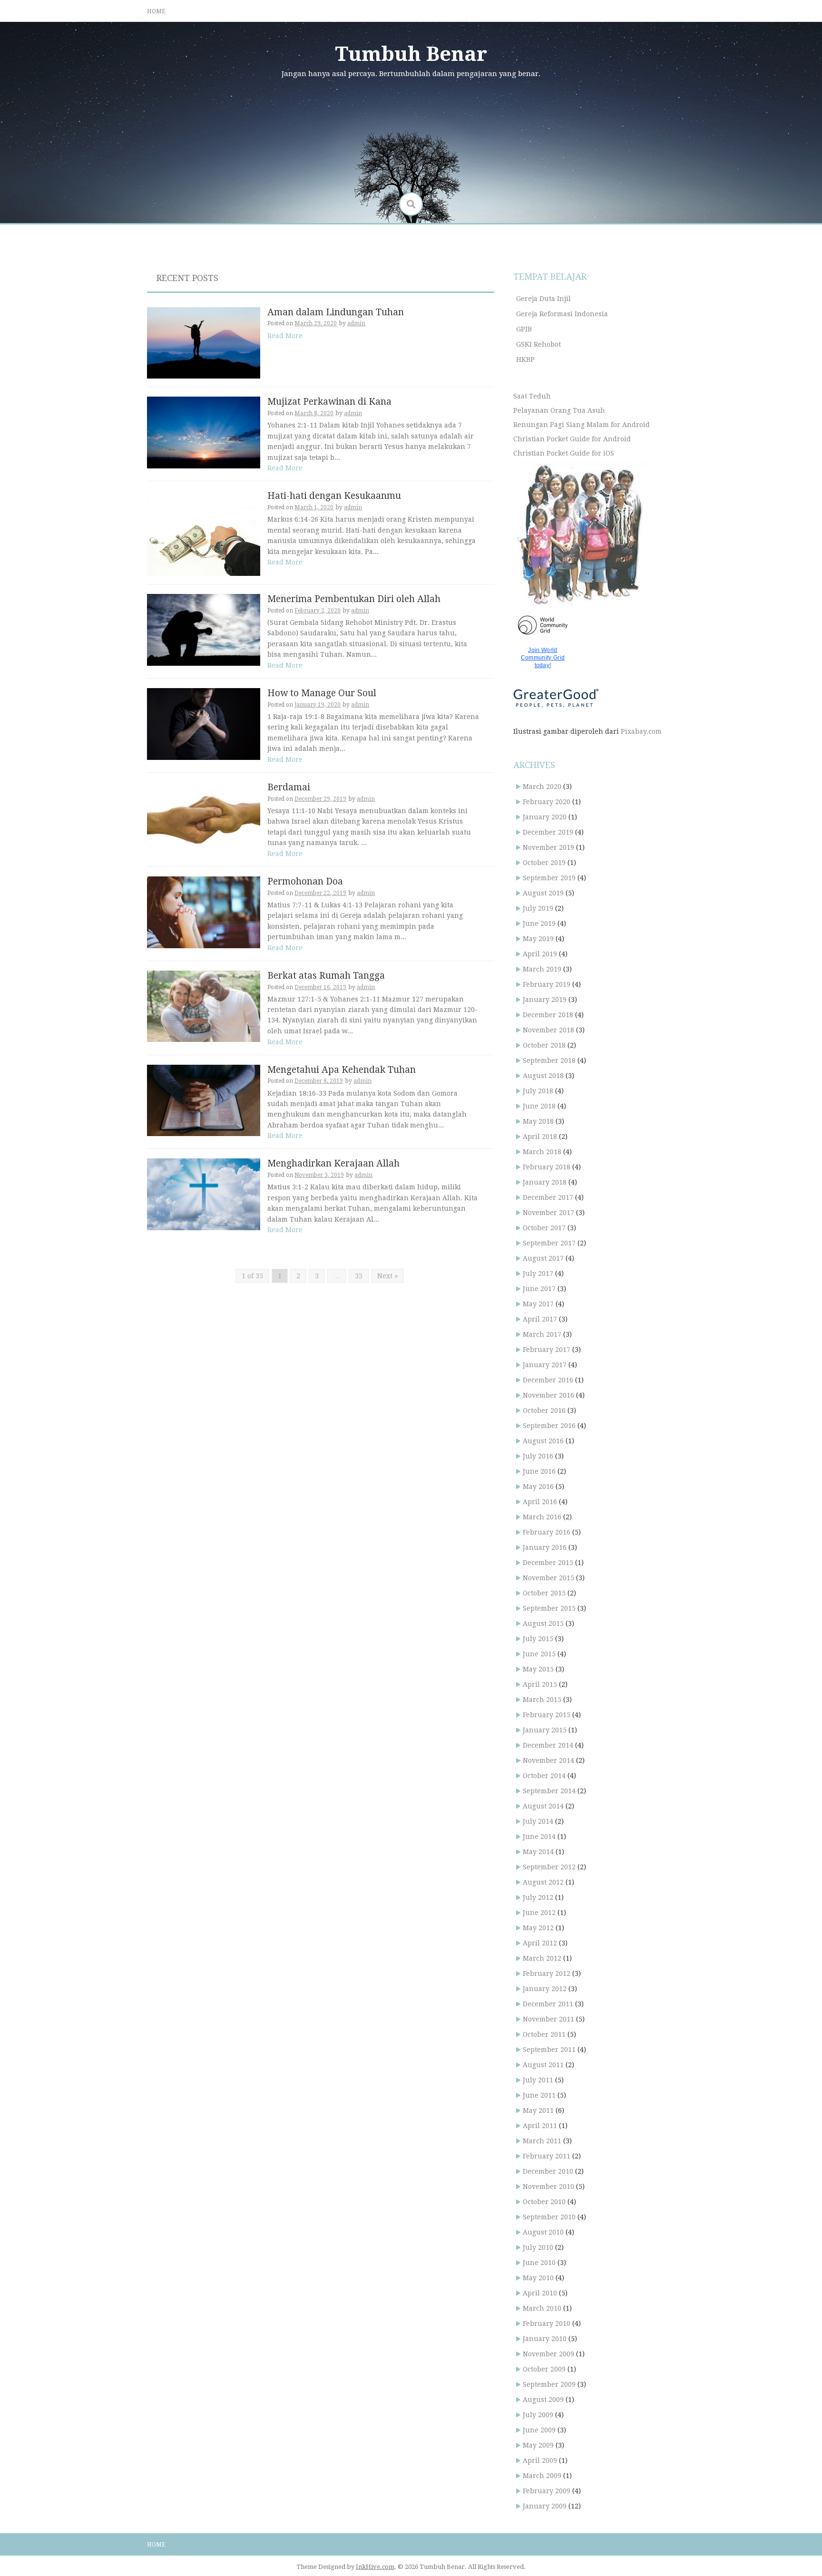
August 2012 (543, 1882)
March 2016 (542, 1517)
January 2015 (545, 1730)
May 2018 (538, 1121)
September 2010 (549, 2217)
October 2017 (544, 1228)
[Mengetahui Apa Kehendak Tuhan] (204, 1100)
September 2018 (549, 1060)
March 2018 (542, 1152)
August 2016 (543, 1441)
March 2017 (542, 1334)
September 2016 (549, 1426)
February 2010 (547, 2323)
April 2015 (540, 1684)
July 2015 (538, 1639)
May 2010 (538, 2278)
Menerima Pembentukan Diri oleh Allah (354, 599)
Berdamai (289, 787)
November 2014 (548, 1760)
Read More (285, 336)
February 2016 (547, 1532)
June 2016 (539, 1471)
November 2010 (548, 2187)
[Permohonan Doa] (204, 912)
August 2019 (543, 893)
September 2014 (549, 1791)
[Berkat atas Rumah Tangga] (204, 1006)
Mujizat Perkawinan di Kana (329, 402)
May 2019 (538, 939)
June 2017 (539, 1289)
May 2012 (538, 1928)
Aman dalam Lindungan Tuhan (336, 312)
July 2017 (538, 1273)
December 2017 (548, 1197)
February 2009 (547, 2491)
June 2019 (539, 923)
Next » (387, 1276)
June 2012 (539, 1913)
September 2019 (549, 878)
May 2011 (538, 2110)
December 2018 (548, 1015)
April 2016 (540, 1502)
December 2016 (548, 1380)
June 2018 (539, 1106)
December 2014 (548, 1745)
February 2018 (547, 1167)
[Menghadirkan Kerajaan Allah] (204, 1194)
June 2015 (539, 1654)
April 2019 (540, 954)
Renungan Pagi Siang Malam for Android (582, 425)
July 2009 (538, 2415)
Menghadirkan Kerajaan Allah (333, 1163)
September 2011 (549, 2050)
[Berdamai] (204, 817)
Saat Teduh (532, 396)
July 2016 (538, 1456)
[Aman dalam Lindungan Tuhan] (204, 342)
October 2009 (544, 2369)
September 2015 (549, 1608)
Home (156, 11)
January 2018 (545, 1182)
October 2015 (544, 1593)
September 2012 (549, 1867)
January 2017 (545, 1365)
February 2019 (547, 984)
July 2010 (538, 2247)
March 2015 (542, 1700)
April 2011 (540, 2126)
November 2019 (548, 847)
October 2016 (544, 1410)
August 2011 (543, 2065)
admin (356, 323)
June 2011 (539, 2095)
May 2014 (538, 1852)
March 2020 (542, 787)
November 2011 (548, 2019)
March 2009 (542, 2476)
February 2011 (547, 2156)
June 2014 (539, 1837)
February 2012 (547, 1973)
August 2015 (543, 1623)
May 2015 (538, 1669)
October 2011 (544, 2034)
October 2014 (544, 1776)
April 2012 (540, 1943)
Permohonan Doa (305, 881)
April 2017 (540, 1319)
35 (359, 1276)
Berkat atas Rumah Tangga (326, 976)
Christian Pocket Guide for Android (572, 439)
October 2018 (544, 1045)
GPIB (524, 329)
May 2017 (538, 1304)
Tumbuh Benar (411, 54)
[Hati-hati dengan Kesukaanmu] (204, 533)
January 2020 (545, 817)
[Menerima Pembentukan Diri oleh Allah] (204, 629)
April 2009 (540, 2460)
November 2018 (548, 1030)
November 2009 (548, 2354)
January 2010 (545, 2339)
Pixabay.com (641, 731)
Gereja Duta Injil (543, 299)
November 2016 (548, 1395)
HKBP (525, 360)
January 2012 (545, 1989)
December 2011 (548, 2004)
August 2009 (543, 2400)
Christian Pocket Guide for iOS (564, 453)
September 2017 (549, 1243)
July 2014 (538, 1821)
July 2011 (538, 2080)
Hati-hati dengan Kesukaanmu (334, 496)
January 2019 (545, 1000)
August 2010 (543, 2232)
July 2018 (538, 1091)
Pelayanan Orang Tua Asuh (559, 410)
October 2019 (544, 863)
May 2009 (538, 2445)
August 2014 (543, 1806)
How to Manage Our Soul (322, 693)
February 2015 (547, 1715)
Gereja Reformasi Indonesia (562, 314)
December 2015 (548, 1563)
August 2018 (543, 1076)
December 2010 (548, 2171)
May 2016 (538, 1487)
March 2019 (542, 969)
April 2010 (540, 2293)
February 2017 (547, 1350)
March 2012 (542, 1958)
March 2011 (542, 2141)
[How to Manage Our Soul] (204, 723)
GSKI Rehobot (538, 344)
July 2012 (538, 1897)
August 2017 (543, 1258)
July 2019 (538, 908)
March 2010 (542, 2308)
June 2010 (539, 2263)
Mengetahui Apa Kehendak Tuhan (342, 1070)
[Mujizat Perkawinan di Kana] (204, 432)
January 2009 (545, 2506)
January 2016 (545, 1547)
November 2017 (548, 1213)
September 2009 (549, 2384)
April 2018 (540, 1137)
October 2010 (544, 2202)
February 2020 (547, 802)
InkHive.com (375, 2567)
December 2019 (548, 832)
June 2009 (539, 2430)
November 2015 (548, 1578)
